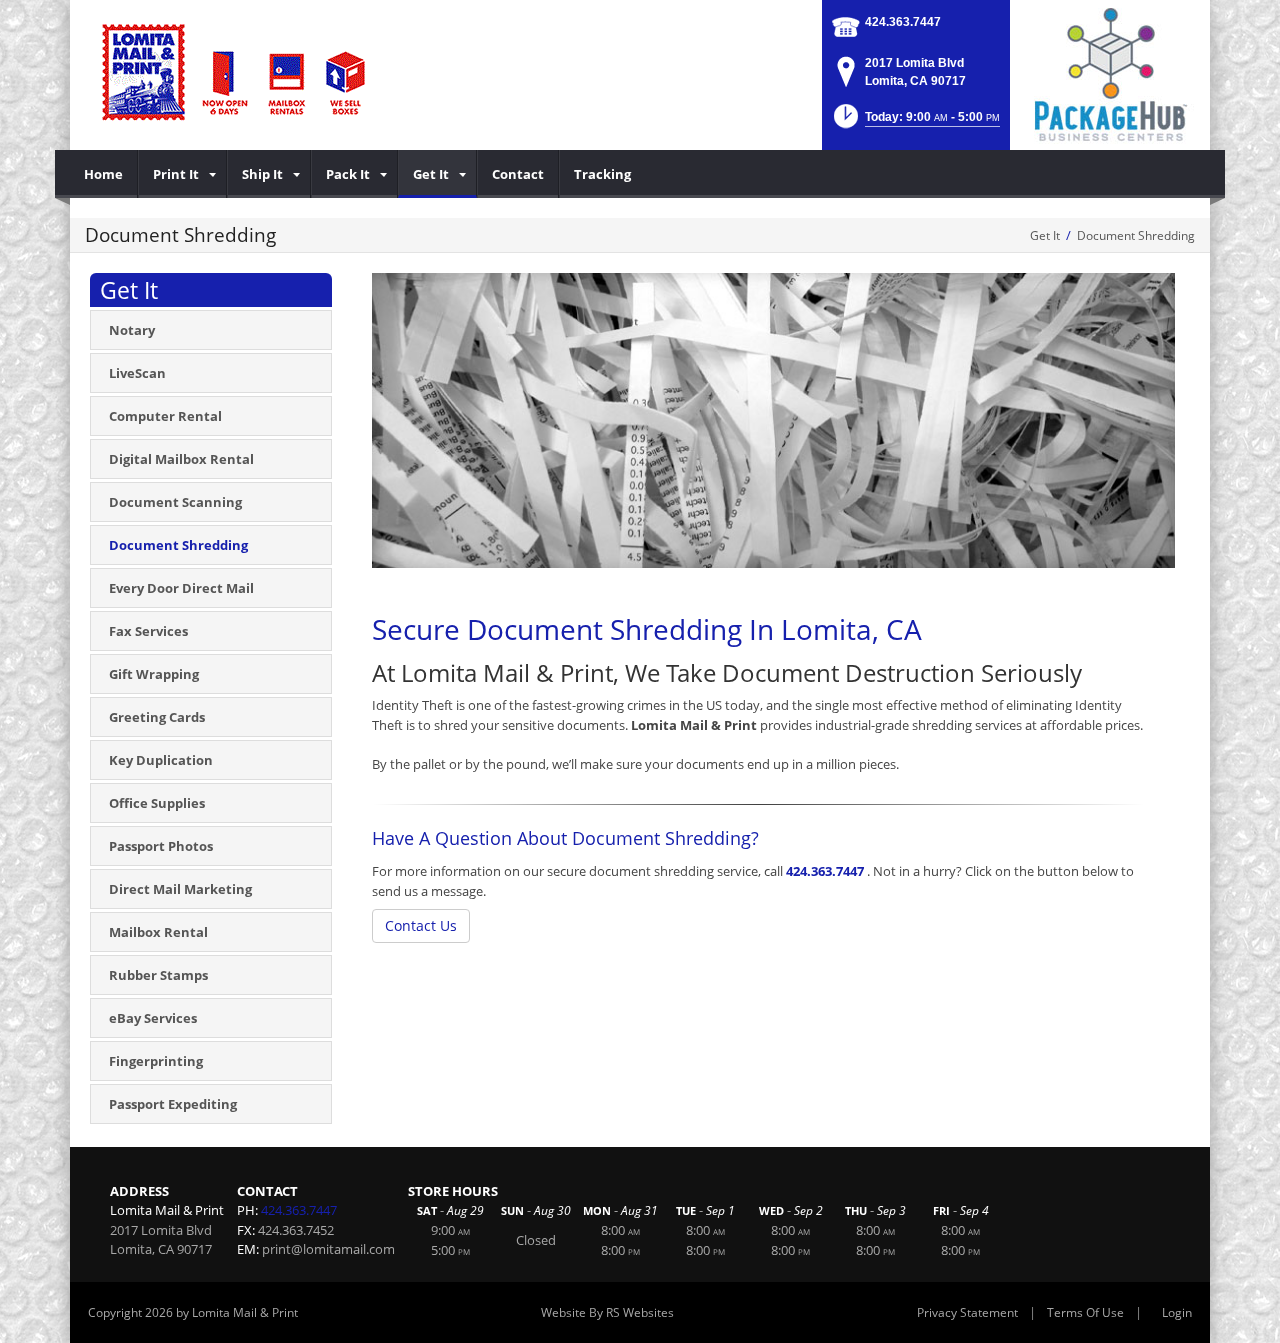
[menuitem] (104, 174)
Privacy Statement (967, 1312)
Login (1177, 1312)
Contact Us (421, 925)
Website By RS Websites (607, 1312)
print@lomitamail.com (328, 1249)
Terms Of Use (1085, 1312)
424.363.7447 (903, 22)
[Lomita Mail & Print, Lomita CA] (235, 70)
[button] (915, 122)
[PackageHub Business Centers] (1110, 73)
